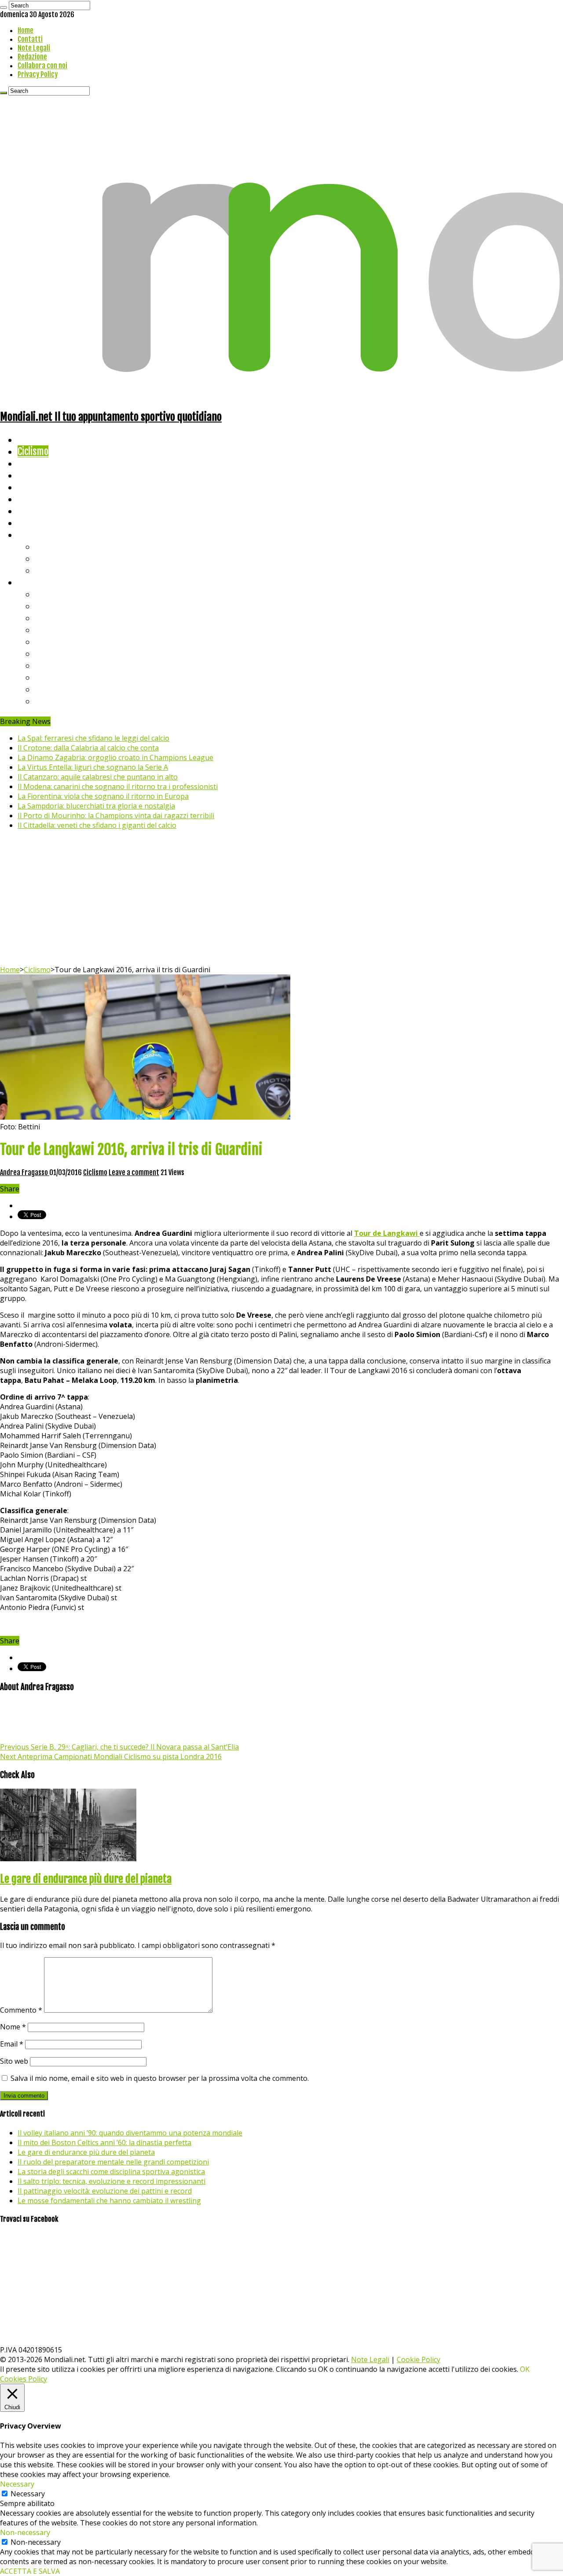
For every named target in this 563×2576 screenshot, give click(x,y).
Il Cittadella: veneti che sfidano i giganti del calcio (97, 825)
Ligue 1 (48, 653)
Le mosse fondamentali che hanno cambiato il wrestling (109, 2201)
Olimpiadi (35, 511)
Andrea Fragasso (25, 1172)
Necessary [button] (17, 2484)
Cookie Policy (419, 2359)
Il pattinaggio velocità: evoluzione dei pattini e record (105, 2191)
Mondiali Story (45, 499)
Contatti (30, 39)
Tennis (47, 558)
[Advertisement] (281, 899)
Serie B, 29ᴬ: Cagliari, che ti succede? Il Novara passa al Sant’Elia (119, 1747)
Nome (13, 2027)
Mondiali (33, 487)
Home (26, 30)
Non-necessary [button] (25, 2532)
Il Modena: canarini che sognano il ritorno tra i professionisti (118, 786)
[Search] (4, 7)
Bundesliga (55, 641)
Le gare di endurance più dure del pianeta (86, 1879)
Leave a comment (134, 1172)
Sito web (14, 2061)
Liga (43, 630)
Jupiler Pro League (70, 701)
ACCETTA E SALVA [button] (30, 2571)
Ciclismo (33, 451)
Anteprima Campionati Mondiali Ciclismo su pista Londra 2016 (111, 1757)
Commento (21, 2010)
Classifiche (38, 582)
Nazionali (35, 475)
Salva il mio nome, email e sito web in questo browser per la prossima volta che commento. (160, 2078)
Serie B (49, 606)
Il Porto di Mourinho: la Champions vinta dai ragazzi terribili (116, 816)
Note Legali (34, 48)
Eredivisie (53, 665)
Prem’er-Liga (59, 689)
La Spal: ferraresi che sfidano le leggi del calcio (93, 738)
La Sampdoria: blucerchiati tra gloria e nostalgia (96, 806)
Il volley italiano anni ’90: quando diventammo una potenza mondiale (130, 2133)
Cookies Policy (24, 2379)
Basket (48, 570)
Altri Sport (37, 463)
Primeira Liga (60, 677)
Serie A (48, 594)
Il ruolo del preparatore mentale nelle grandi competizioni (113, 2162)
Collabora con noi (42, 66)
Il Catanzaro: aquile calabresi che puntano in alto (98, 777)
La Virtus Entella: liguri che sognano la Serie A (93, 767)
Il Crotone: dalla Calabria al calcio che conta (88, 748)
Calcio (28, 523)
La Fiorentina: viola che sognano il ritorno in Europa (103, 796)
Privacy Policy (38, 74)
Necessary (28, 2494)
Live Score (37, 535)
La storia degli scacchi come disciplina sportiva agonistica (111, 2172)
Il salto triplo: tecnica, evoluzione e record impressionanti (112, 2181)
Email (12, 2044)
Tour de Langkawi (387, 1233)
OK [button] (525, 2369)
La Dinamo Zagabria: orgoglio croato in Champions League (115, 757)
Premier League (65, 618)
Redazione (32, 57)
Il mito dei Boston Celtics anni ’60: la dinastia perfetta (104, 2142)
